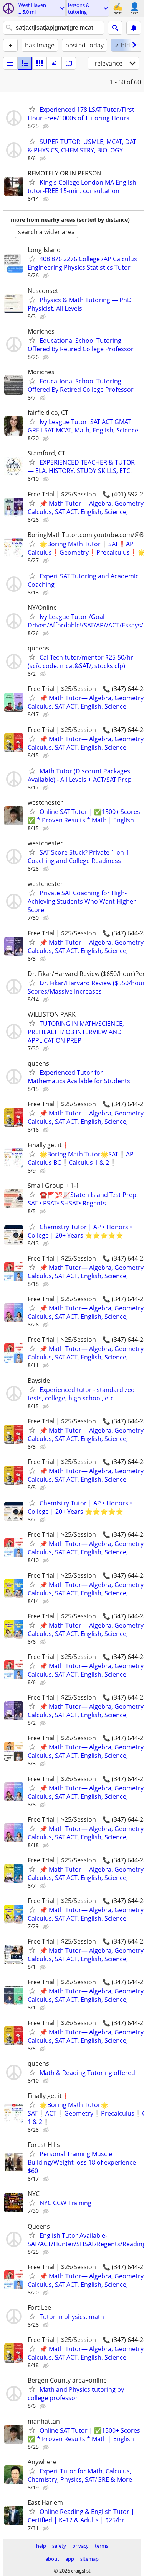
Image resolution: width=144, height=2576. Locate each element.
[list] (10, 63)
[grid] (40, 63)
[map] (69, 63)
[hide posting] (46, 126)
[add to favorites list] (32, 109)
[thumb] (25, 63)
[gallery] (54, 63)
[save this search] (134, 28)
